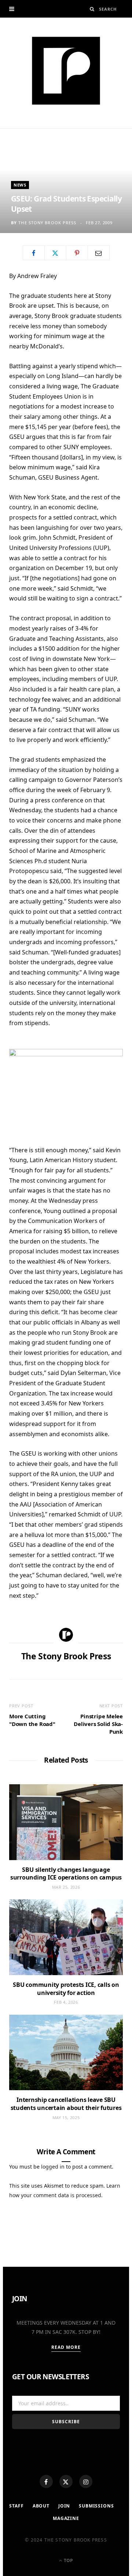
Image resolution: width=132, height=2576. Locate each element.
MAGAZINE (66, 2518)
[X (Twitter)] (66, 2481)
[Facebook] (46, 2481)
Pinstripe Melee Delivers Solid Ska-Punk (98, 1724)
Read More (66, 2347)
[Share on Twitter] (55, 253)
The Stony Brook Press (47, 223)
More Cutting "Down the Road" (32, 1720)
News (20, 185)
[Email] (99, 253)
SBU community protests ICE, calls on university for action (66, 1989)
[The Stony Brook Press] (66, 71)
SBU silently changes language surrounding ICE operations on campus (66, 1874)
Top (68, 2560)
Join (64, 2506)
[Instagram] (86, 2481)
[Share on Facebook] (34, 253)
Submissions (96, 2506)
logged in (53, 2167)
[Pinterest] (77, 253)
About (41, 2506)
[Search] (92, 9)
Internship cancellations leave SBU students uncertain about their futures (66, 2104)
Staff (16, 2506)
